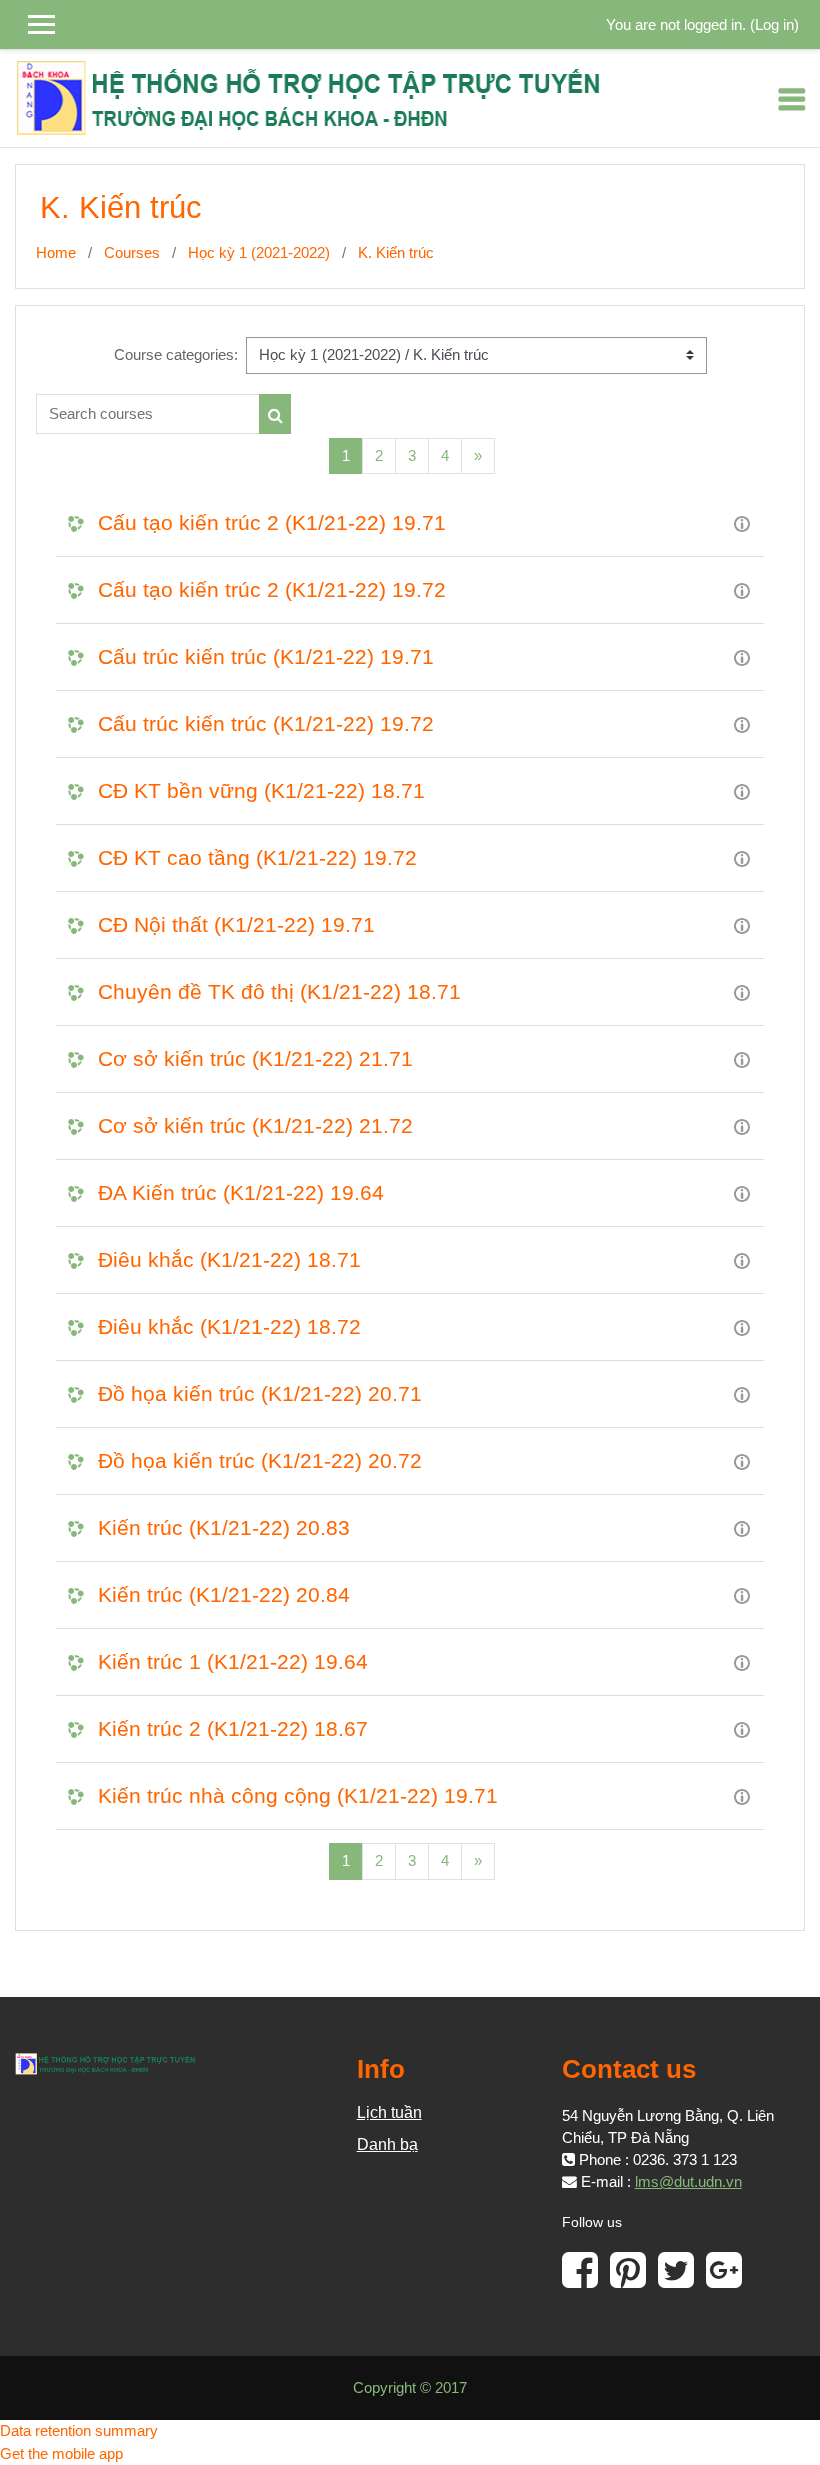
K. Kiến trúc (396, 253)
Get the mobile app (61, 2454)
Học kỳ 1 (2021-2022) (259, 253)
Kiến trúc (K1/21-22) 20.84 (224, 1594)
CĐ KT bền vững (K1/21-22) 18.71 (261, 790)
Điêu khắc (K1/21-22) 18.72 (229, 1326)
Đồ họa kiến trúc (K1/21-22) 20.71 (260, 1393)
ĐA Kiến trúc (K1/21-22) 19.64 (241, 1192)
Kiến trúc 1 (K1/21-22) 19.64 (233, 1661)
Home (56, 253)
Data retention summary (79, 2431)
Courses (132, 253)
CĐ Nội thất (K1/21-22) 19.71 (236, 924)
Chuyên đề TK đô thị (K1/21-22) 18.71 (279, 991)
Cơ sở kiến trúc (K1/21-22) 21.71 (255, 1058)
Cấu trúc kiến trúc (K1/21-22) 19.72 (266, 723)
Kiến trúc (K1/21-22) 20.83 (224, 1527)
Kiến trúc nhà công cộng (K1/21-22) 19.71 (298, 1795)
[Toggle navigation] (792, 99)
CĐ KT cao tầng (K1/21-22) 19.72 (257, 857)
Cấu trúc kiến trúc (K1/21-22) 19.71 (266, 656)
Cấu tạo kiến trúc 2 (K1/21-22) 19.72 (272, 589)
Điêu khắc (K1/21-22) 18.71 (229, 1259)
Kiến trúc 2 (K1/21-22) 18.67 (233, 1728)
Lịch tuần (389, 2112)
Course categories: (176, 355)
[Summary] (742, 523)
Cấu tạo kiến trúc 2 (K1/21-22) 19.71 (272, 522)
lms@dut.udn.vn (688, 2182)
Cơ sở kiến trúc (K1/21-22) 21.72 (255, 1125)
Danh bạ (387, 2144)
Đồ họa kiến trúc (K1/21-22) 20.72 (260, 1460)
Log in (774, 25)
